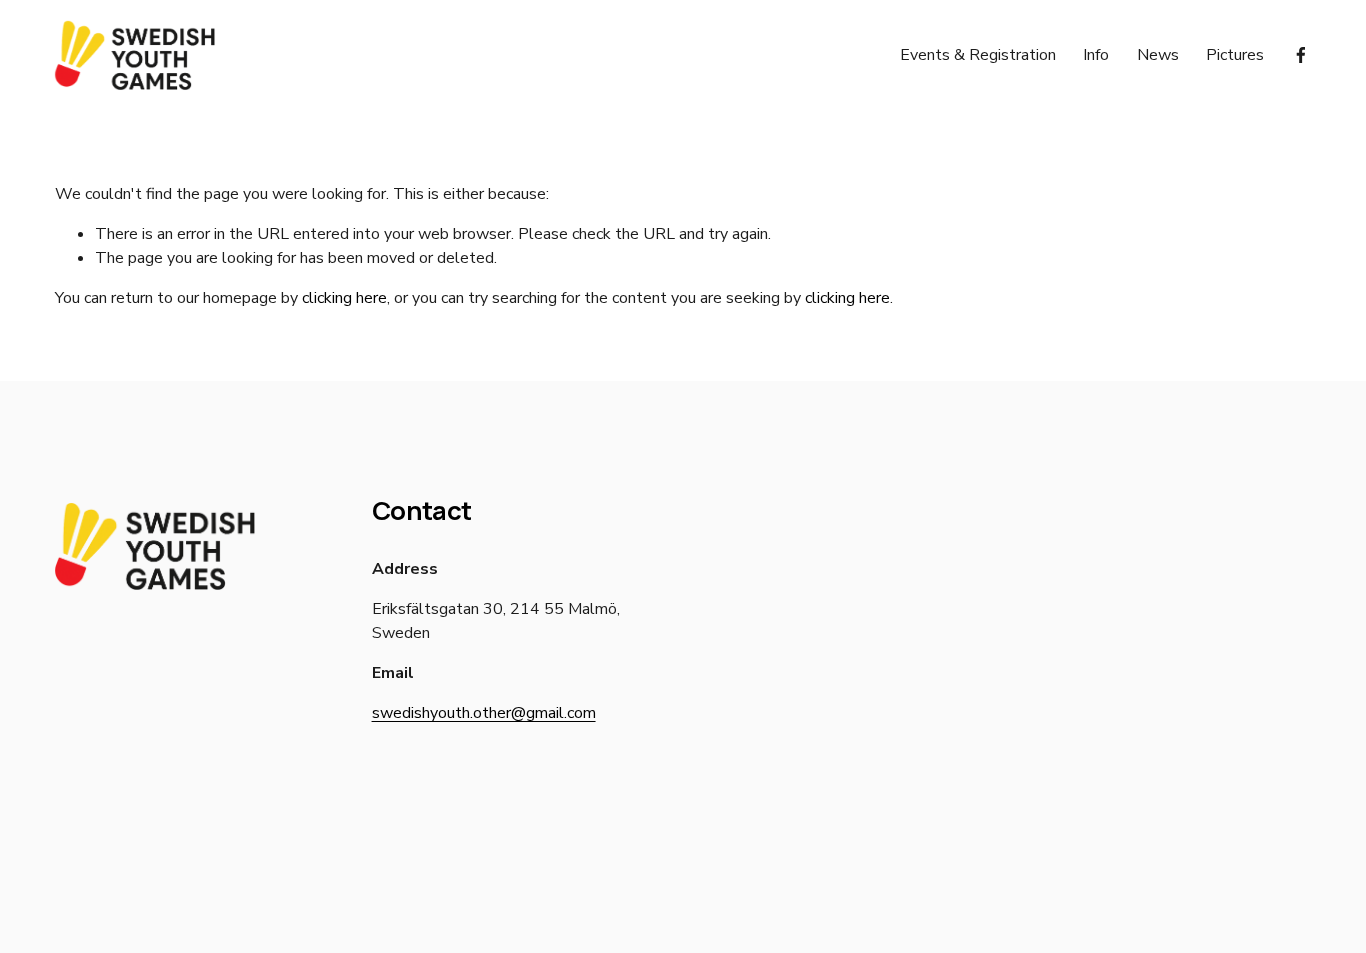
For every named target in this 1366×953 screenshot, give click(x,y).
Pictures (1235, 55)
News (1158, 55)
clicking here (344, 298)
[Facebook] (1301, 55)
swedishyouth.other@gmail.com (484, 713)
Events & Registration (978, 55)
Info (1096, 55)
